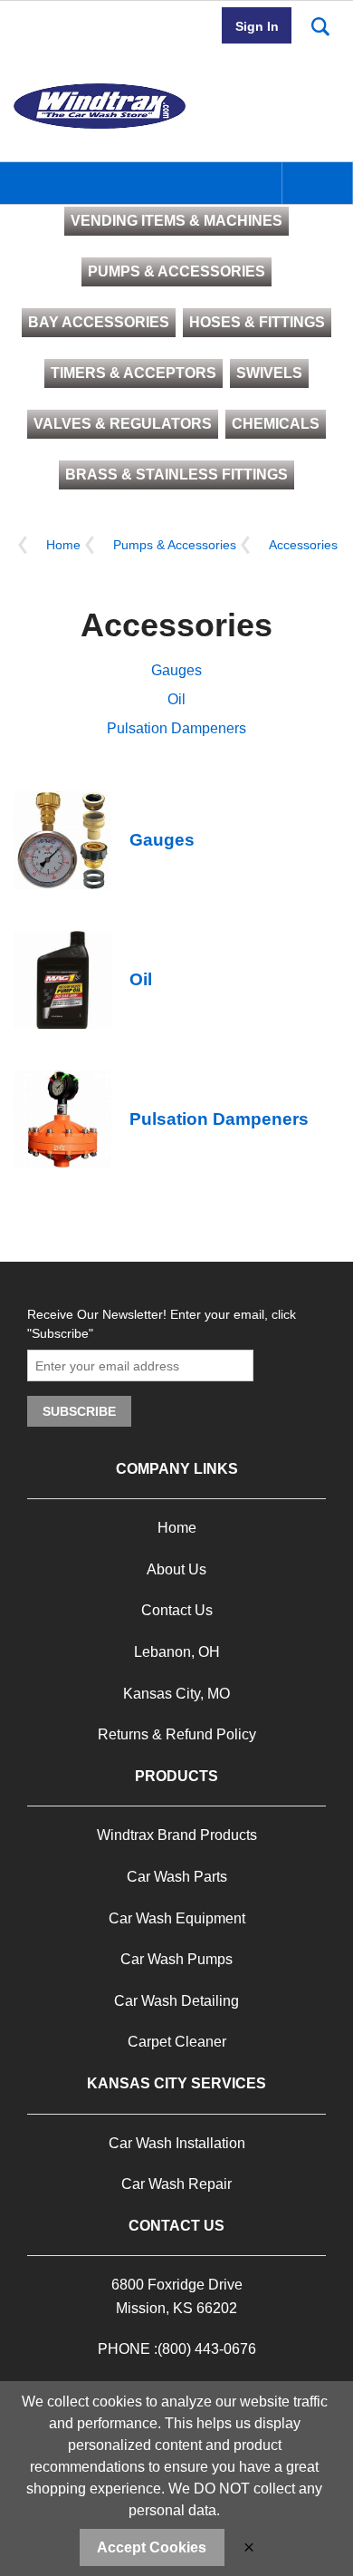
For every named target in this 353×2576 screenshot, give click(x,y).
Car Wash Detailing (176, 2001)
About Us (176, 1569)
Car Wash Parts (177, 1877)
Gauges (176, 670)
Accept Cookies (152, 2547)
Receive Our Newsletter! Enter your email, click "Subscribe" (162, 1324)
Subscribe (79, 1411)
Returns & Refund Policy (177, 1734)
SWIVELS (269, 373)
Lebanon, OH (177, 1652)
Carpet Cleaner (177, 2042)
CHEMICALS (276, 424)
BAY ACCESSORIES (99, 322)
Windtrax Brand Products (177, 1835)
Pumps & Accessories (175, 545)
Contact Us (177, 1610)
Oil (176, 699)
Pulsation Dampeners (176, 728)
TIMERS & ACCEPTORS (134, 373)
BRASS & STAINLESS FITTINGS (176, 475)
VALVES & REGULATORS (123, 424)
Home (63, 545)
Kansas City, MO (176, 1694)
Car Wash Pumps (176, 1959)
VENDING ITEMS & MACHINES (176, 221)
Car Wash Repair (176, 2184)
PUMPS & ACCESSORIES (176, 271)
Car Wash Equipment (177, 1918)
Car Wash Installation (177, 2143)
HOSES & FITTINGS (257, 322)
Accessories (303, 545)
